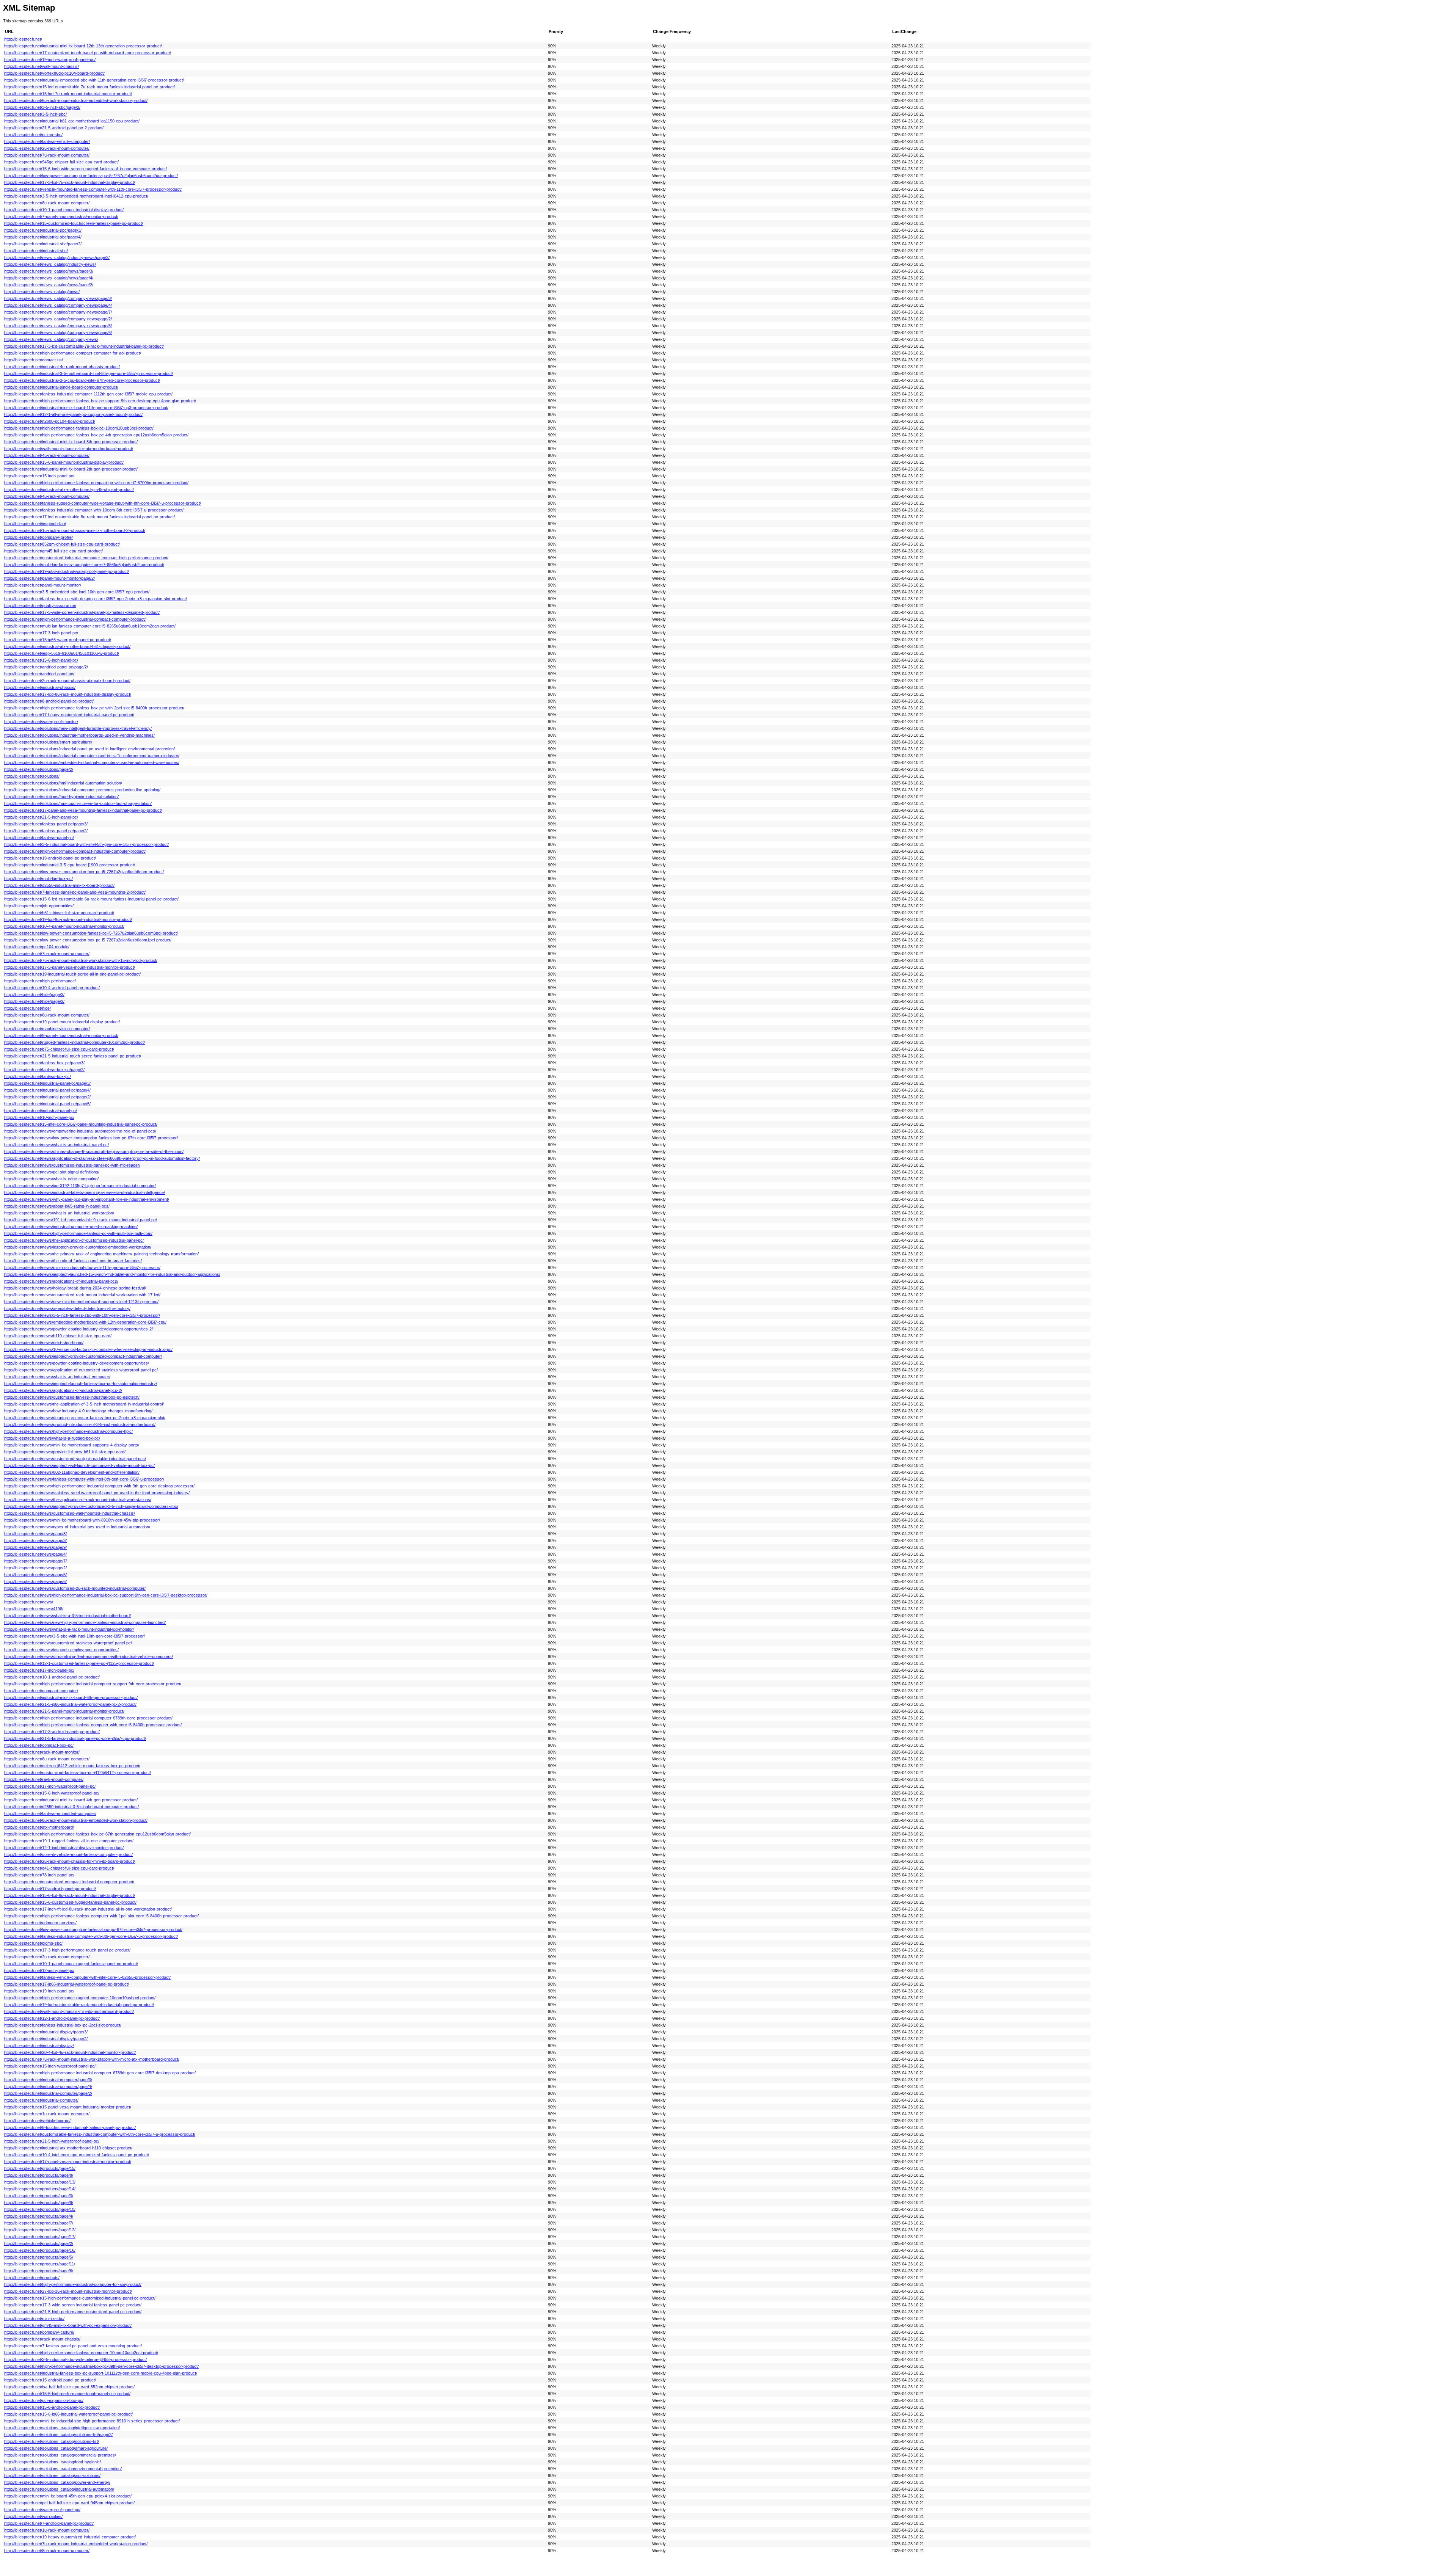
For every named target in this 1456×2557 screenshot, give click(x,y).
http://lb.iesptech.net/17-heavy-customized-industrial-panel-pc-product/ (69, 715)
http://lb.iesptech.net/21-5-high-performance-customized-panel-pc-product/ (73, 2312)
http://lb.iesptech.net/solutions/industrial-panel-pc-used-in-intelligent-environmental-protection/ (89, 749)
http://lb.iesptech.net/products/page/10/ (40, 2209)
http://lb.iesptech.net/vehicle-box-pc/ (37, 2121)
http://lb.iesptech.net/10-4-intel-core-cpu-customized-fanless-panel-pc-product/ (77, 2155)
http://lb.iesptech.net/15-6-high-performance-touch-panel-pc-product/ (67, 2394)
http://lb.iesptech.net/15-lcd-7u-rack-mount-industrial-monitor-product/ (68, 94)
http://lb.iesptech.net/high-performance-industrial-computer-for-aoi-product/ (73, 2284)
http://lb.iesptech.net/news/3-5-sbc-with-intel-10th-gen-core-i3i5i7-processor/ (75, 1636)
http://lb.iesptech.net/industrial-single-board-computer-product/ (61, 387)
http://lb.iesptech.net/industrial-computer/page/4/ (48, 2086)
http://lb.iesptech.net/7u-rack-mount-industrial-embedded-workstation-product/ (76, 2544)
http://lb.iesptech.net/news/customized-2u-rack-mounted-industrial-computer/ (75, 1588)
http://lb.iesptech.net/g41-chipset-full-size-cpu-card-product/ (59, 1868)
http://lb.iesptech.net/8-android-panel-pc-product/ (49, 701)
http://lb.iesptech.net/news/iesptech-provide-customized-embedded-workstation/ (78, 1247)
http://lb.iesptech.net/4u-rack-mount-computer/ (47, 496)
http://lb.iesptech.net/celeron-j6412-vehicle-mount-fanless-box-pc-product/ (72, 1766)
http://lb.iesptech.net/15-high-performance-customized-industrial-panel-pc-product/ (80, 2298)
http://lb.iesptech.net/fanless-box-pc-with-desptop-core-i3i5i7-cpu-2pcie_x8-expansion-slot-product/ (96, 599)
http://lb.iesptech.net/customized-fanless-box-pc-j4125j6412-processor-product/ (78, 1773)
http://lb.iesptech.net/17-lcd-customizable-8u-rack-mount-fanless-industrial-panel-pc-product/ (89, 517)
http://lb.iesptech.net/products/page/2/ (39, 2243)
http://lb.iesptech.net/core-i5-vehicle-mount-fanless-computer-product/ (68, 1854)
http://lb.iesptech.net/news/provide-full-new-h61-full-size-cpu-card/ (65, 1452)
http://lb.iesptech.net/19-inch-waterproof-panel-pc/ (50, 60)
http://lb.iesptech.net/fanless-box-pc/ (38, 1076)
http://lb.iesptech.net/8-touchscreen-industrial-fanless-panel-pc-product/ (70, 2127)
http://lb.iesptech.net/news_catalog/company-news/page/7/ (58, 312)
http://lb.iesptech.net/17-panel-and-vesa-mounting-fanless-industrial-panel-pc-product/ (83, 810)
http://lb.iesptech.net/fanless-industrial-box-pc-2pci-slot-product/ (63, 2025)
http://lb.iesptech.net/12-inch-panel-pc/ (39, 1970)
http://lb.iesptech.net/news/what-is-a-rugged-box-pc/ (52, 1438)
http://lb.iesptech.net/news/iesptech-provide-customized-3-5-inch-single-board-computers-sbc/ (91, 1506)
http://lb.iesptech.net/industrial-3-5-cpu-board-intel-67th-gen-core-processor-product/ (82, 380)
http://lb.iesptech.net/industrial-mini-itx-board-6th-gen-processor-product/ (71, 1697)
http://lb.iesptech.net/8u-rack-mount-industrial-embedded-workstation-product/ (76, 1820)
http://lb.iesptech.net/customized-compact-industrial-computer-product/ (69, 1882)
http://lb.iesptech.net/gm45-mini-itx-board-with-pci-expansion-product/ (68, 2325)
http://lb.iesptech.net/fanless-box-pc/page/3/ (44, 1063)
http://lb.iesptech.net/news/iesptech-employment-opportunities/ (61, 1650)
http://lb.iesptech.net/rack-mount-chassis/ (42, 2339)
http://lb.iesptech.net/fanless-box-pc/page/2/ (44, 1070)
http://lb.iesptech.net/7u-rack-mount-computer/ (47, 155)
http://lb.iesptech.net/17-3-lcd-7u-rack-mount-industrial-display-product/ (70, 182)
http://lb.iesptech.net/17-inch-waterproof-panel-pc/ (50, 1786)
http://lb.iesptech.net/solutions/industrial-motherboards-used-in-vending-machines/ (79, 735)
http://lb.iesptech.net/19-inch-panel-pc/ (39, 1991)
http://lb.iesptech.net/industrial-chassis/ (40, 687)
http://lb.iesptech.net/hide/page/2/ (34, 1001)
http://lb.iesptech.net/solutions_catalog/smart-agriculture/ (56, 2448)
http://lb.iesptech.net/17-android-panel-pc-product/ (50, 1889)
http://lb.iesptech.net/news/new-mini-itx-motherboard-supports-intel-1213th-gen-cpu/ (81, 1302)
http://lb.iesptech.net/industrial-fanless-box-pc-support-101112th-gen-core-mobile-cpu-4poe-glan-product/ (101, 2373)
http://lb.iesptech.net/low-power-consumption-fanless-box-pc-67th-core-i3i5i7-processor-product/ (93, 1930)
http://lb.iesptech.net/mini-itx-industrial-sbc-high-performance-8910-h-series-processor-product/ (92, 2421)
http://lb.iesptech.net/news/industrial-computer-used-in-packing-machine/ (71, 1227)
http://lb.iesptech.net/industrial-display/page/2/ (46, 2039)
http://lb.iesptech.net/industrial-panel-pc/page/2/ (47, 1097)
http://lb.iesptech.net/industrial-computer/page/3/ (48, 2080)
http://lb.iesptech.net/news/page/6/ (35, 1581)
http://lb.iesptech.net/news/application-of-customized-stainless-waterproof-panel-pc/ (81, 1370)
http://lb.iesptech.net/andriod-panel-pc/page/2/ (46, 667)
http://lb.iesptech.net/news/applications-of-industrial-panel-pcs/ (61, 1281)
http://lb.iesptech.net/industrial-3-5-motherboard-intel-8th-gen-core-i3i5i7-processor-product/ (89, 373)
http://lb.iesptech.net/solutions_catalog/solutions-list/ (52, 2441)
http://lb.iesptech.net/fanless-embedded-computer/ (50, 1813)
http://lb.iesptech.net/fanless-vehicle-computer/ (47, 141)
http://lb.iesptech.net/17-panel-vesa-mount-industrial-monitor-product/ (68, 2162)
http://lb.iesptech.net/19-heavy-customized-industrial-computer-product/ (70, 2537)
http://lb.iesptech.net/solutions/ (32, 776)
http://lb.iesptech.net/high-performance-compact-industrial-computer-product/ (75, 851)
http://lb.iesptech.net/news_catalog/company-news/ (51, 339)
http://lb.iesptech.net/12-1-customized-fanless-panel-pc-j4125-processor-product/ (79, 1663)
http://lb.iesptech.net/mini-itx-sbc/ (34, 2319)
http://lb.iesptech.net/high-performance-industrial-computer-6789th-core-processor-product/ (88, 1718)
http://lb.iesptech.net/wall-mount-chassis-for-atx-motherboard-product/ (69, 449)
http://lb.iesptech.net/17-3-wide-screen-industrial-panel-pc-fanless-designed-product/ (82, 612)
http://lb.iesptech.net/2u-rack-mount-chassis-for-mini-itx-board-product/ (70, 1861)
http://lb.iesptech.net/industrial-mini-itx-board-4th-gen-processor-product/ (71, 1800)
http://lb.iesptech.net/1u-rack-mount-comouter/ (47, 2114)
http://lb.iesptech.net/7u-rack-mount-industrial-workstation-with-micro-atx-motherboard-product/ (92, 2059)
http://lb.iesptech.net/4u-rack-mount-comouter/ (47, 455)
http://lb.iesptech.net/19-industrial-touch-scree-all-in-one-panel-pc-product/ (72, 974)
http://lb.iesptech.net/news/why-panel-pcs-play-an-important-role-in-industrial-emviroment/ (87, 1199)
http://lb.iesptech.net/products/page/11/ (40, 2264)
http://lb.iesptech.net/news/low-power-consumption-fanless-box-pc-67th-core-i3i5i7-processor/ (91, 1138)
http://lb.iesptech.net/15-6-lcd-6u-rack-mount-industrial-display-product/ (70, 1895)
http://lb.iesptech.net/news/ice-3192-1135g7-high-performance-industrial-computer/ (80, 1186)
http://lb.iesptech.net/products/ (32, 2278)
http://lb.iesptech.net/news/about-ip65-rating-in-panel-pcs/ (57, 1206)
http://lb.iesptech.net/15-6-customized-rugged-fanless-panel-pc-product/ (70, 1902)
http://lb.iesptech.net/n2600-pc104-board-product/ (50, 421)
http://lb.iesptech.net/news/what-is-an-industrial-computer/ (57, 1377)
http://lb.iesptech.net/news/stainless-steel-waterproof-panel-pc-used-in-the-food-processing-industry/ (97, 1493)
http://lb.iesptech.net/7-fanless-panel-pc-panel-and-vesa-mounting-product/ (73, 2346)
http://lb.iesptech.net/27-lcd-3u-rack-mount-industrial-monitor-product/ (68, 2291)
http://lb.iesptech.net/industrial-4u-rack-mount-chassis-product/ (62, 367)
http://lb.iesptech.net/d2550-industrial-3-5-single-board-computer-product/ (71, 1807)
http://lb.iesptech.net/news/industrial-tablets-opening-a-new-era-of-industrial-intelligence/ (85, 1192)
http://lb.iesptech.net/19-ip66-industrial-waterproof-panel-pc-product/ (67, 571)
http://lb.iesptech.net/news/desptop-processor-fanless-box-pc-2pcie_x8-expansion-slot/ (85, 1418)
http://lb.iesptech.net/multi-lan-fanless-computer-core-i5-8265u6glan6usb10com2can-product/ (90, 626)
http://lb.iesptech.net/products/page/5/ (39, 2257)
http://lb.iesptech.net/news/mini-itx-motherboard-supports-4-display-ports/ (72, 1445)
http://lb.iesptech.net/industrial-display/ (39, 2046)
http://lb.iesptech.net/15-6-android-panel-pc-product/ (52, 2407)
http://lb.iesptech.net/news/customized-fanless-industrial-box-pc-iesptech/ (72, 1397)
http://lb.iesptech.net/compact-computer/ (41, 1691)
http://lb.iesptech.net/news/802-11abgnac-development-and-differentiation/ (72, 1472)
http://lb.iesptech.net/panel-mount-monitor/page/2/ (49, 578)
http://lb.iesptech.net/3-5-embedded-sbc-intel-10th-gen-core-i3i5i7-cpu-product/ (77, 592)
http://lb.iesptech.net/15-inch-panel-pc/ (39, 476)
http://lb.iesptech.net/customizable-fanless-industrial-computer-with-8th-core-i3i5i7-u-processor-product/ (100, 2134)
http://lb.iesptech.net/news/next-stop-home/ (44, 1343)
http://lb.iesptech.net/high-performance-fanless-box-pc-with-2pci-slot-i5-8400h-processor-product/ (94, 708)
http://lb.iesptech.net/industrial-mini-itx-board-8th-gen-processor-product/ (71, 442)
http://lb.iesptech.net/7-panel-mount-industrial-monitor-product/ (61, 216)
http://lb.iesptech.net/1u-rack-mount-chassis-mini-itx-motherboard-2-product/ (75, 530)
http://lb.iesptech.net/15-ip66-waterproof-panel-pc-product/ (58, 640)
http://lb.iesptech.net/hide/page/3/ (34, 995)
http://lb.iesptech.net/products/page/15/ (40, 2168)
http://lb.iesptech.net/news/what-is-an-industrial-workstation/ (59, 1213)
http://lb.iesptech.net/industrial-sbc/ (36, 251)
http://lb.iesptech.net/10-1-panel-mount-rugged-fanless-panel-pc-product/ (71, 1964)
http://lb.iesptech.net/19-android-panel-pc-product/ (50, 858)
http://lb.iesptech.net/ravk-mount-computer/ (44, 1779)
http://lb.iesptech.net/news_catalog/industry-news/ (50, 264)
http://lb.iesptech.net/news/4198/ (34, 1609)
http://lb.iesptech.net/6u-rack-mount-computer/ (47, 1015)
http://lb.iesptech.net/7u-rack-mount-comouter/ (47, 954)
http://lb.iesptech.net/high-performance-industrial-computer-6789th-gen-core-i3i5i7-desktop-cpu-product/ (100, 2073)
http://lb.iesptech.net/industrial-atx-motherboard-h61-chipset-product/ (67, 646)
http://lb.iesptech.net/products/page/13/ (40, 2182)
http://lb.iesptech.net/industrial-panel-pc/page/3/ (47, 1083)
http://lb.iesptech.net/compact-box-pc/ (39, 1745)
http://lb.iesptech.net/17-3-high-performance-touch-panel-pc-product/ (67, 1950)
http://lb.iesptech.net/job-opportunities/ (39, 906)
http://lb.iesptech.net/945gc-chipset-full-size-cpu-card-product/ (61, 162)
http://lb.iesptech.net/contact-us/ (34, 360)
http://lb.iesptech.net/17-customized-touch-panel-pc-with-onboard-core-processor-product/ (88, 53)
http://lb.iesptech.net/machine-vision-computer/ (47, 1029)
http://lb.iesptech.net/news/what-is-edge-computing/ (51, 1179)
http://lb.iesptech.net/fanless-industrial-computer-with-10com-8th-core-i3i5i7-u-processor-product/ (94, 510)
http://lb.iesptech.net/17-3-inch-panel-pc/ (41, 633)
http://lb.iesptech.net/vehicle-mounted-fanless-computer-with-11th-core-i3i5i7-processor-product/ (93, 189)
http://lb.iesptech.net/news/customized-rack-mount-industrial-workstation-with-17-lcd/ (82, 1295)
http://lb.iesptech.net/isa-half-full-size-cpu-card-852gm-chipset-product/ (69, 2387)
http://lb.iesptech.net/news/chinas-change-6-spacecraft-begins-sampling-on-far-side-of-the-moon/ (94, 1151)
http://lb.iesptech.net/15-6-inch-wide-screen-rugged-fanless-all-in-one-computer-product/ (86, 169)
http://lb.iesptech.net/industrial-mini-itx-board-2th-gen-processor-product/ (71, 469)
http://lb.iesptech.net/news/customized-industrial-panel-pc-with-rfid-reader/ (72, 1165)
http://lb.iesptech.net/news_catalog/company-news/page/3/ (58, 298)
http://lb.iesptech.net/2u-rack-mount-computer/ (47, 1957)
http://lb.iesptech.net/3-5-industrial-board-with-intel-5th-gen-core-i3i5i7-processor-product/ (86, 844)
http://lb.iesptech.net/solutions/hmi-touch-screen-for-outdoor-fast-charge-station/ (78, 803)
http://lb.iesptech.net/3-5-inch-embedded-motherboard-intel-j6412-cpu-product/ (76, 196)
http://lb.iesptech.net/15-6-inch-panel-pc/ (41, 660)
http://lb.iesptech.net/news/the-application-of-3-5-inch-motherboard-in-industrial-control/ (84, 1404)
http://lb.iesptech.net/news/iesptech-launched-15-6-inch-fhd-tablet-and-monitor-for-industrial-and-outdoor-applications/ (112, 1274)
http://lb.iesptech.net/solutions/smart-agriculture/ (48, 742)
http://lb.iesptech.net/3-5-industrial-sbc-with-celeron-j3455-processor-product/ (75, 2359)
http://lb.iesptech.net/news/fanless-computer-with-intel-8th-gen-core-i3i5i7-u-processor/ (84, 1479)
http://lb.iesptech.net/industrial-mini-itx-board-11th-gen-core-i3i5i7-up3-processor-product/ (86, 408)
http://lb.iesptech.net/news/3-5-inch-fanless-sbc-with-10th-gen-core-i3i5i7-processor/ (82, 1315)
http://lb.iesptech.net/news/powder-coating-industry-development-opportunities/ (77, 1363)
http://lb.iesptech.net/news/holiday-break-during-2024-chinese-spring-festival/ (75, 1288)
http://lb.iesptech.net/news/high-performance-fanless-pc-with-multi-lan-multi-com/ (78, 1233)
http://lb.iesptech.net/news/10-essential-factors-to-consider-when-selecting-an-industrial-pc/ (88, 1349)
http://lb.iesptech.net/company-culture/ (39, 2332)
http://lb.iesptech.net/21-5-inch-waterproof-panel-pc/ (52, 2141)
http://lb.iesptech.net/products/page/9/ (39, 2202)
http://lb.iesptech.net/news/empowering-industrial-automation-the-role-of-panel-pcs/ (80, 1131)
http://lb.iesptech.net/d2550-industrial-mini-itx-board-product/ (59, 885)
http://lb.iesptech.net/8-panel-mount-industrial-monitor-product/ (61, 1035)
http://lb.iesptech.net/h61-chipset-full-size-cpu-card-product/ (59, 913)
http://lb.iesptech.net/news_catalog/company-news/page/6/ (58, 333)
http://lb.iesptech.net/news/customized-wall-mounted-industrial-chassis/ (70, 1513)
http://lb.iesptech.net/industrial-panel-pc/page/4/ (47, 1090)
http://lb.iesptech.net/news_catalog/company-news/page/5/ (58, 326)
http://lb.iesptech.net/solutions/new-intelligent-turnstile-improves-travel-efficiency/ (78, 728)
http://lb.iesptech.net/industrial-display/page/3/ (46, 2032)
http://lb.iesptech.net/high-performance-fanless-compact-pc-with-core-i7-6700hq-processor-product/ (96, 483)
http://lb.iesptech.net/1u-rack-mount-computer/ (47, 2530)
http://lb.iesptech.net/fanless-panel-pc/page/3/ (46, 824)
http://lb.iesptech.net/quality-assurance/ (40, 606)
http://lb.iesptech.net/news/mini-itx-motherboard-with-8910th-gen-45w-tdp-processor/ (82, 1520)
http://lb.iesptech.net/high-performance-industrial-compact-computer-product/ (75, 619)
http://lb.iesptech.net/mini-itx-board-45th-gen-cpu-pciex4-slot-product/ (68, 2496)
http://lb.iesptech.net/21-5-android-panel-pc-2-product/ (54, 128)
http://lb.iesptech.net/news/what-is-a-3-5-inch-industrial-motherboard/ (67, 1616)
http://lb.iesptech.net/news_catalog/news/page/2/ (49, 285)
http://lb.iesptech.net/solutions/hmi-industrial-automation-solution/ (63, 783)
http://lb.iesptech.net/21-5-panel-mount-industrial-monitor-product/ (64, 1711)
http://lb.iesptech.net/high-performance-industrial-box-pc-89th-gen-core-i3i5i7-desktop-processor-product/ (101, 2366)
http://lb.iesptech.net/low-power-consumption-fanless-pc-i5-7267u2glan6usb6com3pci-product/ (91, 933)
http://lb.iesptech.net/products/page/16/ (40, 2250)
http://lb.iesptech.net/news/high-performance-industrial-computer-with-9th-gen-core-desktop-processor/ (99, 1486)
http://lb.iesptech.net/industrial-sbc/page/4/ (43, 237)
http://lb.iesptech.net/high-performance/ (40, 981)
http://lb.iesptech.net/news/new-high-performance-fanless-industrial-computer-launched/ (85, 1622)
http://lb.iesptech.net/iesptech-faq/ (35, 524)
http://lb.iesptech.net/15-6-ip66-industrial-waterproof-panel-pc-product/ (68, 2414)
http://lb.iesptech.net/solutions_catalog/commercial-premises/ (60, 2455)
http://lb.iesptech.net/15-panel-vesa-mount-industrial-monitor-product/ (68, 2107)
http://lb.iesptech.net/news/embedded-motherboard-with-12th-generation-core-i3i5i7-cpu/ (85, 1322)
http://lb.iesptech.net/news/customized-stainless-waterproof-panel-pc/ (68, 1643)
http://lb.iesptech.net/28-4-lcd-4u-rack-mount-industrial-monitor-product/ (70, 2052)
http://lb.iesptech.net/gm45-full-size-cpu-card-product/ (53, 551)
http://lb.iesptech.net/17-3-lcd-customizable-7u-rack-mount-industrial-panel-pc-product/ (84, 346)
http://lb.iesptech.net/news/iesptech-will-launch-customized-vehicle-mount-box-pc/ (79, 1465)
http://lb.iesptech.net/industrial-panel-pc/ (41, 1111)
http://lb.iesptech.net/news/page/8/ (35, 1534)
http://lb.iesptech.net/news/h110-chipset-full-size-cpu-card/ (58, 1336)
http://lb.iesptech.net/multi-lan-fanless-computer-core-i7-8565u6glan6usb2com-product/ (84, 565)
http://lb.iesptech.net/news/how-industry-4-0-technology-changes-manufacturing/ (78, 1411)
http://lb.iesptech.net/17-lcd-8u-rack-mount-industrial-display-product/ (68, 694)
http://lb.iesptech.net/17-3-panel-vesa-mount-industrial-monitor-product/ (70, 967)
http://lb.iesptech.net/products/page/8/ (39, 2175)
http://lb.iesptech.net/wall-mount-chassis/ (42, 66)
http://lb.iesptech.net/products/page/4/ (39, 2216)
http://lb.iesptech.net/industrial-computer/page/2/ (48, 2093)
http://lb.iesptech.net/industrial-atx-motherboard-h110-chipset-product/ (68, 2148)
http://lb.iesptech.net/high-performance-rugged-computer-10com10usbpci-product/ (80, 1998)
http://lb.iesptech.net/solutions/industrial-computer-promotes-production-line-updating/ (82, 790)
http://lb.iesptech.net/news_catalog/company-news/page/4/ (58, 305)
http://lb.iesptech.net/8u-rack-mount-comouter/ (47, 2551)
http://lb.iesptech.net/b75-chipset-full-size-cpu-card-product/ (59, 1049)
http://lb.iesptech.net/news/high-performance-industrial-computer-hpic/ (68, 1431)
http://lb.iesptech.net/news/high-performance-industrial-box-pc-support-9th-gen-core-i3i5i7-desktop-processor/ (106, 1595)
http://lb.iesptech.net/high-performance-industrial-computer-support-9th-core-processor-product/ (93, 1684)
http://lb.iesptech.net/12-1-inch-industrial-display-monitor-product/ (64, 1848)
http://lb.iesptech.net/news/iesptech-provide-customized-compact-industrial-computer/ (83, 1356)
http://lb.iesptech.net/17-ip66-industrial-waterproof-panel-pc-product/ (67, 1984)
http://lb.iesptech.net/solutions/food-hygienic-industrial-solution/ (61, 797)
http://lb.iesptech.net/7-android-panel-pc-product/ (49, 2523)
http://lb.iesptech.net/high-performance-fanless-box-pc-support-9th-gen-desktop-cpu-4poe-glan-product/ (100, 401)
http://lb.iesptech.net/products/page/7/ (39, 2223)
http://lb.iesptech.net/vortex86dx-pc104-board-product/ (54, 73)
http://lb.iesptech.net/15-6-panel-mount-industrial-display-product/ (64, 462)
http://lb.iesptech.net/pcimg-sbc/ (33, 135)
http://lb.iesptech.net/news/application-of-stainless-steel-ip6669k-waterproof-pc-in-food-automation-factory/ (102, 1158)
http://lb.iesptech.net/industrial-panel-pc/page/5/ (47, 1104)
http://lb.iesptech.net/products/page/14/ (40, 2189)
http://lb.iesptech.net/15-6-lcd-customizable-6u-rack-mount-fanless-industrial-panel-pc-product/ (91, 899)
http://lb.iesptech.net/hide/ (27, 1008)
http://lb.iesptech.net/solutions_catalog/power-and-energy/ (57, 2482)
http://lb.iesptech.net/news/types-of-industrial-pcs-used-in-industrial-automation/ (77, 1527)
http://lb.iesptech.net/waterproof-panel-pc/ (42, 2510)
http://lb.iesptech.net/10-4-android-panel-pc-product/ (52, 988)
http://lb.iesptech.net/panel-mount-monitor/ (43, 585)
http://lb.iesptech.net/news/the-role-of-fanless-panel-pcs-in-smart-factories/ (73, 1261)
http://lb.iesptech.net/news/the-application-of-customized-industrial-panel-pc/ (74, 1240)
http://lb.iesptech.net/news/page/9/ (35, 1547)
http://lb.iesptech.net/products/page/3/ (39, 2196)
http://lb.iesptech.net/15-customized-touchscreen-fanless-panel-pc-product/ (74, 223)
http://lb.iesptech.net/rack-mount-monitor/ (42, 1752)
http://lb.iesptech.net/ (23, 39)
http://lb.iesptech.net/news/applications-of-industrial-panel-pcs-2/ (63, 1390)
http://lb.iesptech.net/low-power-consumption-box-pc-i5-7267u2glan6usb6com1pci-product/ (88, 940)
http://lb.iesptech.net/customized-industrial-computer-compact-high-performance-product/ (86, 558)
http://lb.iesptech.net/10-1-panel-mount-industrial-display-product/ (64, 210)
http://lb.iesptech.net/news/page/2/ (35, 1568)
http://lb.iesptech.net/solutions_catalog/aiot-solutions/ (52, 2475)
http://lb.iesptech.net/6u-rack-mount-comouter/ (47, 1759)
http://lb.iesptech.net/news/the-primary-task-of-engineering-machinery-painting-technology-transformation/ (101, 1254)
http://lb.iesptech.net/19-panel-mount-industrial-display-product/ (62, 1022)
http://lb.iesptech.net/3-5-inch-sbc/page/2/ (42, 107)
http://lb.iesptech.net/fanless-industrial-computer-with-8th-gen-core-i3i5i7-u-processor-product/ (91, 1936)
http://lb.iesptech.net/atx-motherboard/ (39, 1827)
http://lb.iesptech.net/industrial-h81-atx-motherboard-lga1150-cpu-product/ (72, 121)
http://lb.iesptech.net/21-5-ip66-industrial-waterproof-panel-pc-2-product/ (70, 1704)
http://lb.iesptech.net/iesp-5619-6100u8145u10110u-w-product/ (62, 653)
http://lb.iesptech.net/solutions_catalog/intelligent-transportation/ (62, 2428)
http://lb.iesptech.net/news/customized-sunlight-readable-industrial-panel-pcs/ (75, 1459)
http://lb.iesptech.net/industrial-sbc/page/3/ (43, 230)
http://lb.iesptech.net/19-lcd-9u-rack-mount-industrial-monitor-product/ (68, 919)
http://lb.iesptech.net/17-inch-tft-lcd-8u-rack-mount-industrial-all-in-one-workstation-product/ (88, 1909)
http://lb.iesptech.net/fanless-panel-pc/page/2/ (46, 831)
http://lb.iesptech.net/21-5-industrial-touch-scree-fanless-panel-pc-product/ (73, 1056)
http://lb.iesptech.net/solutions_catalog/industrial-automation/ (59, 2489)
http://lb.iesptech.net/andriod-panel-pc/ (39, 674)
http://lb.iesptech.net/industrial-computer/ (41, 2100)
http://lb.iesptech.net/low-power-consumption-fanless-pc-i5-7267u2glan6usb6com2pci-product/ (91, 176)
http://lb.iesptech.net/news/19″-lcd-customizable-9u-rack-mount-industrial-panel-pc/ (81, 1220)
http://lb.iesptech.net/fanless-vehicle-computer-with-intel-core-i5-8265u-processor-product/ (87, 1977)
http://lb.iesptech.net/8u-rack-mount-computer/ (47, 203)
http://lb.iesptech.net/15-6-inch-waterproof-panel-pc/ (52, 1793)
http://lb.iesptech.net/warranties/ (33, 2516)
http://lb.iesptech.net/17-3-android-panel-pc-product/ (52, 1732)
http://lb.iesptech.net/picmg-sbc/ (33, 1943)
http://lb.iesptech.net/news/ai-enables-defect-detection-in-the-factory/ (67, 1308)
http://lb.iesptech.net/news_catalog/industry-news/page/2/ (57, 257)
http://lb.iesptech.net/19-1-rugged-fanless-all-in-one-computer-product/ (69, 1841)
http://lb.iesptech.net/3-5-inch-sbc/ (35, 114)
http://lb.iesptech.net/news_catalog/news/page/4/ (49, 278)
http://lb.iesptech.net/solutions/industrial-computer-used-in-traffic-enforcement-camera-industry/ (92, 756)
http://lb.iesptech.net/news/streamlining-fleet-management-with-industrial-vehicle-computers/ (89, 1657)
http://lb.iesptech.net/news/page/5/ (35, 1575)
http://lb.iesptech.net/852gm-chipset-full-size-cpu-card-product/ (62, 544)
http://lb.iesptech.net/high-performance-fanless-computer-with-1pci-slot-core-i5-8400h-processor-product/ (101, 1916)
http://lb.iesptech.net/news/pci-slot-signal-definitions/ (52, 1172)
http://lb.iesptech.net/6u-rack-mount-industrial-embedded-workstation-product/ (76, 100)
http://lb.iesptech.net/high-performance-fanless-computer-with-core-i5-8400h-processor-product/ (93, 1725)
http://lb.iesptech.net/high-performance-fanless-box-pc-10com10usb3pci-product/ (79, 428)
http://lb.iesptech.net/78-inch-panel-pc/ (39, 1875)
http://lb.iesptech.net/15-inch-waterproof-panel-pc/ (50, 2066)
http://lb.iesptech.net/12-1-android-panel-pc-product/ (52, 2018)
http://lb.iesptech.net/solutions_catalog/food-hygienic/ (53, 2462)
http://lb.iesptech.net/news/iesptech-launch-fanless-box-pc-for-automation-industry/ (81, 1384)
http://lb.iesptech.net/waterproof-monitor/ (41, 722)
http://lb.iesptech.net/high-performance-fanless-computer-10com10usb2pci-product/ (81, 2353)
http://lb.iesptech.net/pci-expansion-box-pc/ (44, 2400)
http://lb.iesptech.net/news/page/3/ (35, 1540)
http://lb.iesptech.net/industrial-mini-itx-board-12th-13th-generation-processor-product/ (83, 46)
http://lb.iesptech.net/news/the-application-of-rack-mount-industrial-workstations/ (78, 1500)
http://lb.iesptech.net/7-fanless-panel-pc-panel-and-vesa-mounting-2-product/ (75, 892)
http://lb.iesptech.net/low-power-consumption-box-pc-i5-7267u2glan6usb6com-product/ (84, 872)
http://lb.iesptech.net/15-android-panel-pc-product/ (50, 2380)
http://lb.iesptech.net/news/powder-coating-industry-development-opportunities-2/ (78, 1329)
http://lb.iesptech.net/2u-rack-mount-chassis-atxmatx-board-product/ (67, 681)
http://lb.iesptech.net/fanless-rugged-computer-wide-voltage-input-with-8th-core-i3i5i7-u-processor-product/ (103, 503)
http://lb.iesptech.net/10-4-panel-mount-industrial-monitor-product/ (64, 926)
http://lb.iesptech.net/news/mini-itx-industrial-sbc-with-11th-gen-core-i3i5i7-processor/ (82, 1268)
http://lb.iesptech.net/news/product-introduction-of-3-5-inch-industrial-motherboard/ (80, 1424)
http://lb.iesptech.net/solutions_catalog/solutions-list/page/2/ (58, 2435)
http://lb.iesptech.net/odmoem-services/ (40, 1923)
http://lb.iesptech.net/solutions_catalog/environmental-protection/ (63, 2469)
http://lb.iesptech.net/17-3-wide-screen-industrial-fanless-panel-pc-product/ (73, 2305)
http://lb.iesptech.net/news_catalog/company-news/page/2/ (58, 319)
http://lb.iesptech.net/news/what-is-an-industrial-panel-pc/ (56, 1145)
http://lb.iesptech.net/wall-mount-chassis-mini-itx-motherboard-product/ (69, 2011)
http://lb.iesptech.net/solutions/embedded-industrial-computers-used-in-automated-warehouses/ (92, 762)
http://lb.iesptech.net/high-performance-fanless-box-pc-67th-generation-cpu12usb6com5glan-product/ (97, 1834)
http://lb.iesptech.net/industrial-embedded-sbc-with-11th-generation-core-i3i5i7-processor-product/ (94, 80)
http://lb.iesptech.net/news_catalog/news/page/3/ (49, 271)
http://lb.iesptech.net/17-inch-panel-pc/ (39, 1670)
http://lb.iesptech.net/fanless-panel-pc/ (39, 838)
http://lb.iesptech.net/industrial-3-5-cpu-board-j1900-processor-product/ (70, 865)
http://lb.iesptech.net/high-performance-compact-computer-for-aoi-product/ (73, 353)
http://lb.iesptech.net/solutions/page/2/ (39, 769)
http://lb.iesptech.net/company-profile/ (38, 537)
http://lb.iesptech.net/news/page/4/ (35, 1554)
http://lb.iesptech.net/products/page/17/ (40, 2237)
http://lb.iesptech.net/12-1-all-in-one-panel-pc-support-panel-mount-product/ (73, 414)
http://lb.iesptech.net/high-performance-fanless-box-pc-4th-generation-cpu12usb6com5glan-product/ (96, 435)
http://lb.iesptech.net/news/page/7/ (35, 1561)
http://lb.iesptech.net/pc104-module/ (37, 947)
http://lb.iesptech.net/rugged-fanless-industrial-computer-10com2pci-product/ (75, 1042)
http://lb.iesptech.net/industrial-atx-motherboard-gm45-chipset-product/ (69, 489)
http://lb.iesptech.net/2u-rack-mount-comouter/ (47, 148)
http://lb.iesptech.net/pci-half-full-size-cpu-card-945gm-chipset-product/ (69, 2503)
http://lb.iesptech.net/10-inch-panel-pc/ (39, 1117)
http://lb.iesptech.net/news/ (29, 1602)
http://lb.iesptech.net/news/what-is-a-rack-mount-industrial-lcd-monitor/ (69, 1629)
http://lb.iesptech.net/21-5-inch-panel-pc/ (41, 817)
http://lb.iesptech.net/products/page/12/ (40, 2230)
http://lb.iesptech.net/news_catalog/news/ (42, 292)
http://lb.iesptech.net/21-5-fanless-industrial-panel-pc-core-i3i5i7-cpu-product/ (75, 1738)
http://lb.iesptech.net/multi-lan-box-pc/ (38, 878)
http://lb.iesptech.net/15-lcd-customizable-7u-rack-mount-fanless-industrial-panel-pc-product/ (89, 87)
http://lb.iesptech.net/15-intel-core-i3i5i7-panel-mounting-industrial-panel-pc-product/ (81, 1124)
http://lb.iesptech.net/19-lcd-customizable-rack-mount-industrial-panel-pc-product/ (79, 2005)
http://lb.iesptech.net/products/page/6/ (39, 2271)
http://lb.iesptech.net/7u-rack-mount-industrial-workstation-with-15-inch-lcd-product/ (81, 960)
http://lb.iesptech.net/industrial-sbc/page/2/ (43, 244)
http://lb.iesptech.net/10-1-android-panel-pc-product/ (52, 1677)
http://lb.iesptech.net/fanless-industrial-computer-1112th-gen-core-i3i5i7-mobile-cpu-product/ (88, 394)
